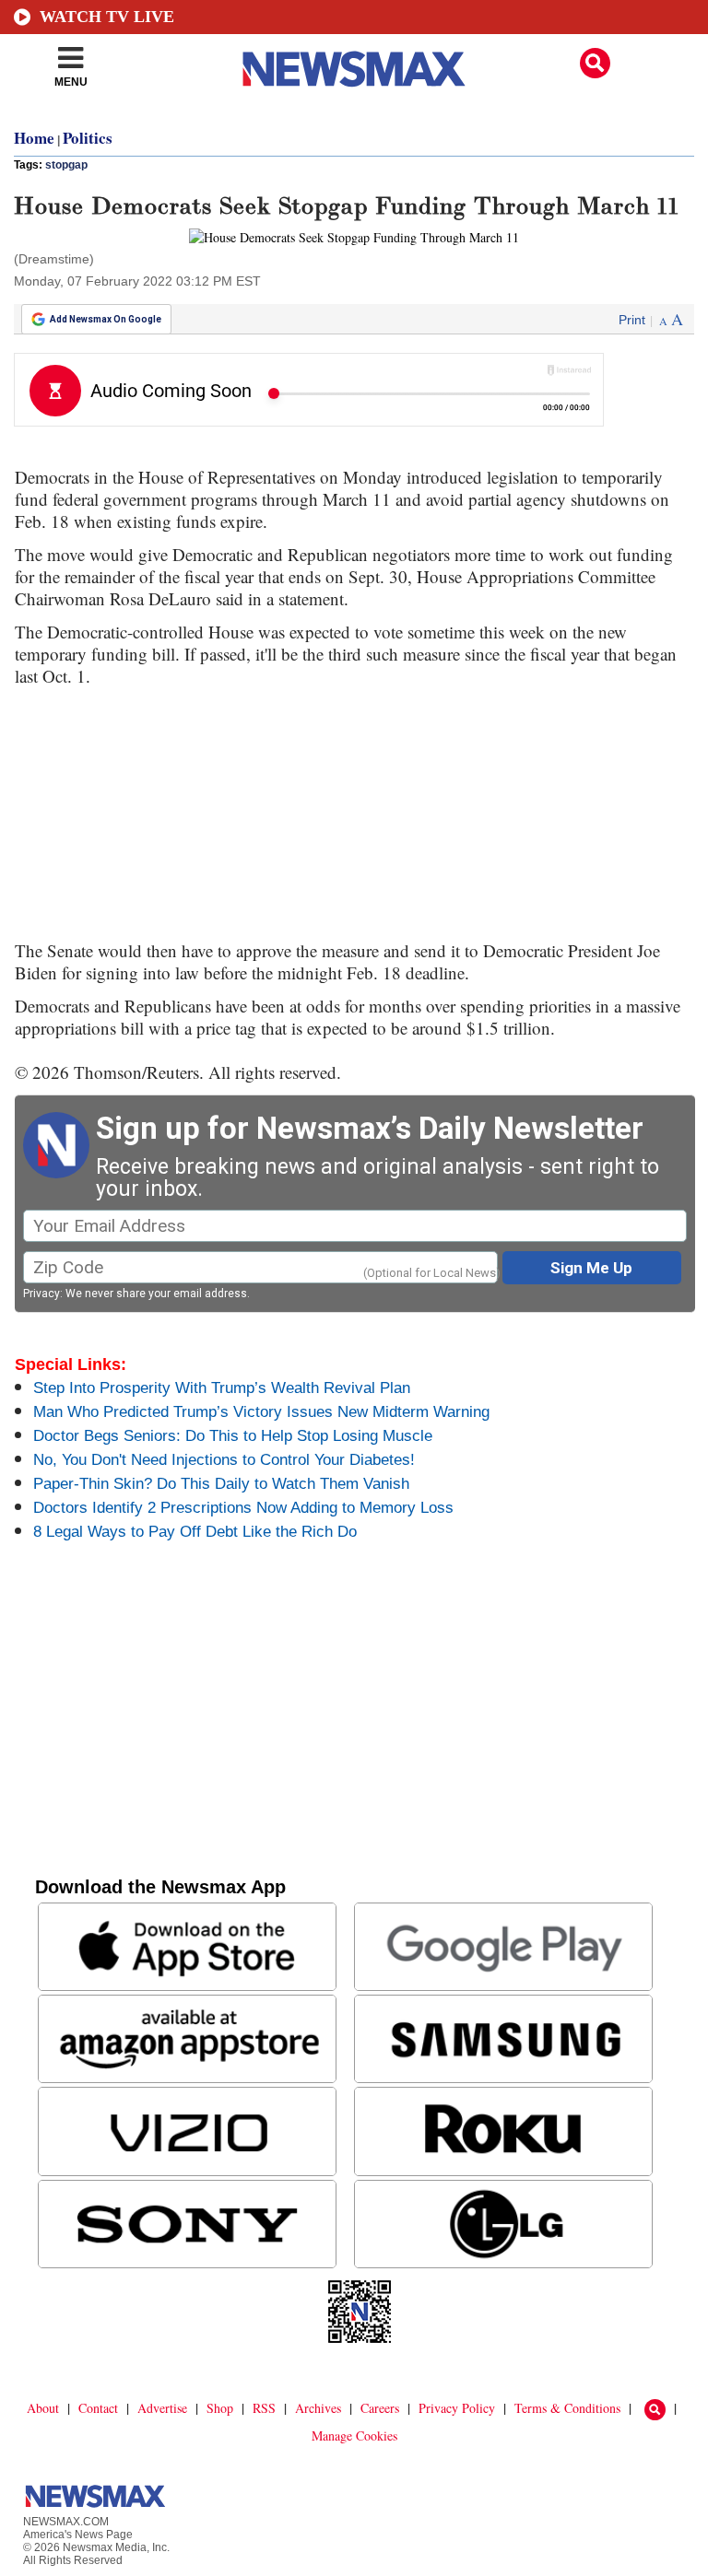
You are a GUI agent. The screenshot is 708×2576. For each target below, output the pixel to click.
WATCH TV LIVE (107, 17)
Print (632, 320)
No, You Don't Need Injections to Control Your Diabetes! (224, 1460)
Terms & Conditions (567, 2408)
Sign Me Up (591, 1268)
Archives (318, 2408)
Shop (220, 2408)
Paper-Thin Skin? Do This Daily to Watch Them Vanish (221, 1484)
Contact (98, 2408)
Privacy (41, 1294)
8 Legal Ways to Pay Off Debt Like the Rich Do (195, 1532)
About (43, 2408)
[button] (595, 63)
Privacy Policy (457, 2408)
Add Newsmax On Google (106, 319)
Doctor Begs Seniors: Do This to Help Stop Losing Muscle (233, 1436)
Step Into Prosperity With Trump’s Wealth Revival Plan (222, 1388)
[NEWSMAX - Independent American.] (354, 69)
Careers (380, 2408)
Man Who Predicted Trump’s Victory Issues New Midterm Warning (261, 1412)
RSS (264, 2408)
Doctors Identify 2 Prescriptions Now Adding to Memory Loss (243, 1508)
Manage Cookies (354, 2435)
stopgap (66, 165)
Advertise (162, 2408)
